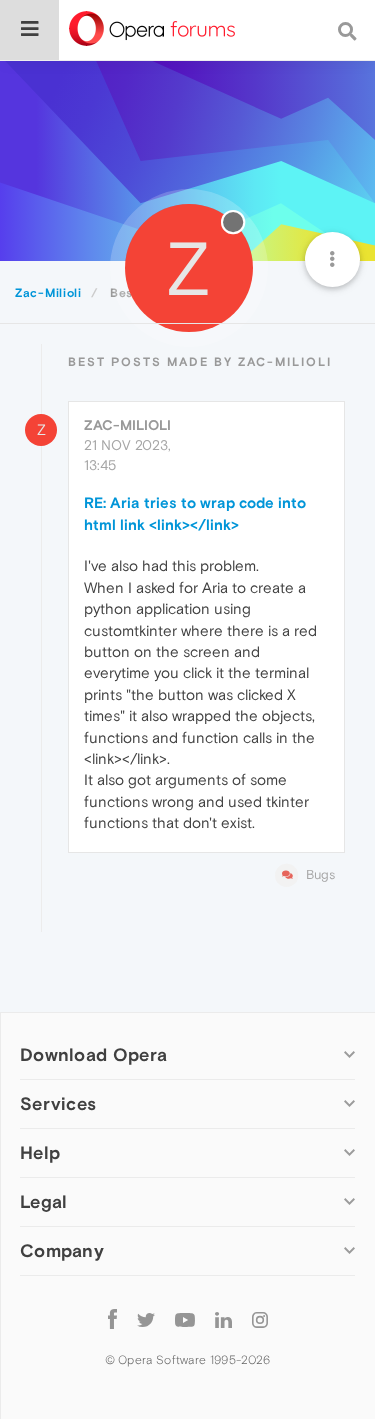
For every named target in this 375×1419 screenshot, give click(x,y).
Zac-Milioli (127, 425)
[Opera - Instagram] (260, 1318)
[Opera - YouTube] (185, 1318)
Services (58, 1103)
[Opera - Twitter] (146, 1318)
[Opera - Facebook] (112, 1318)
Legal (44, 1201)
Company (62, 1250)
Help (40, 1152)
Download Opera (93, 1054)
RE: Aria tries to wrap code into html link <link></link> (195, 513)
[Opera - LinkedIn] (223, 1318)
